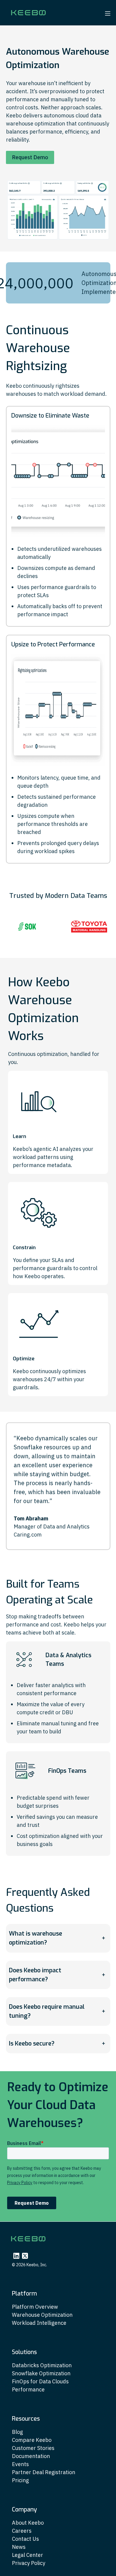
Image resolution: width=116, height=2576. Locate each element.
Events (20, 2464)
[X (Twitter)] (25, 2256)
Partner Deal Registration (44, 2472)
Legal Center (28, 2555)
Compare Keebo (32, 2440)
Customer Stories (33, 2448)
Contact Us (25, 2539)
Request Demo (30, 157)
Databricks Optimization (42, 2365)
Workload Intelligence (39, 2323)
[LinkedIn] (16, 2256)
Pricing (20, 2480)
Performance (28, 2389)
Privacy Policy (29, 2563)
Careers (22, 2531)
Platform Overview (35, 2307)
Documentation (31, 2456)
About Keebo (28, 2523)
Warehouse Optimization (42, 2315)
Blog (17, 2432)
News (19, 2547)
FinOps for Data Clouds (40, 2381)
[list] (58, 927)
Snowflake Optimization (41, 2373)
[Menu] (108, 13)
